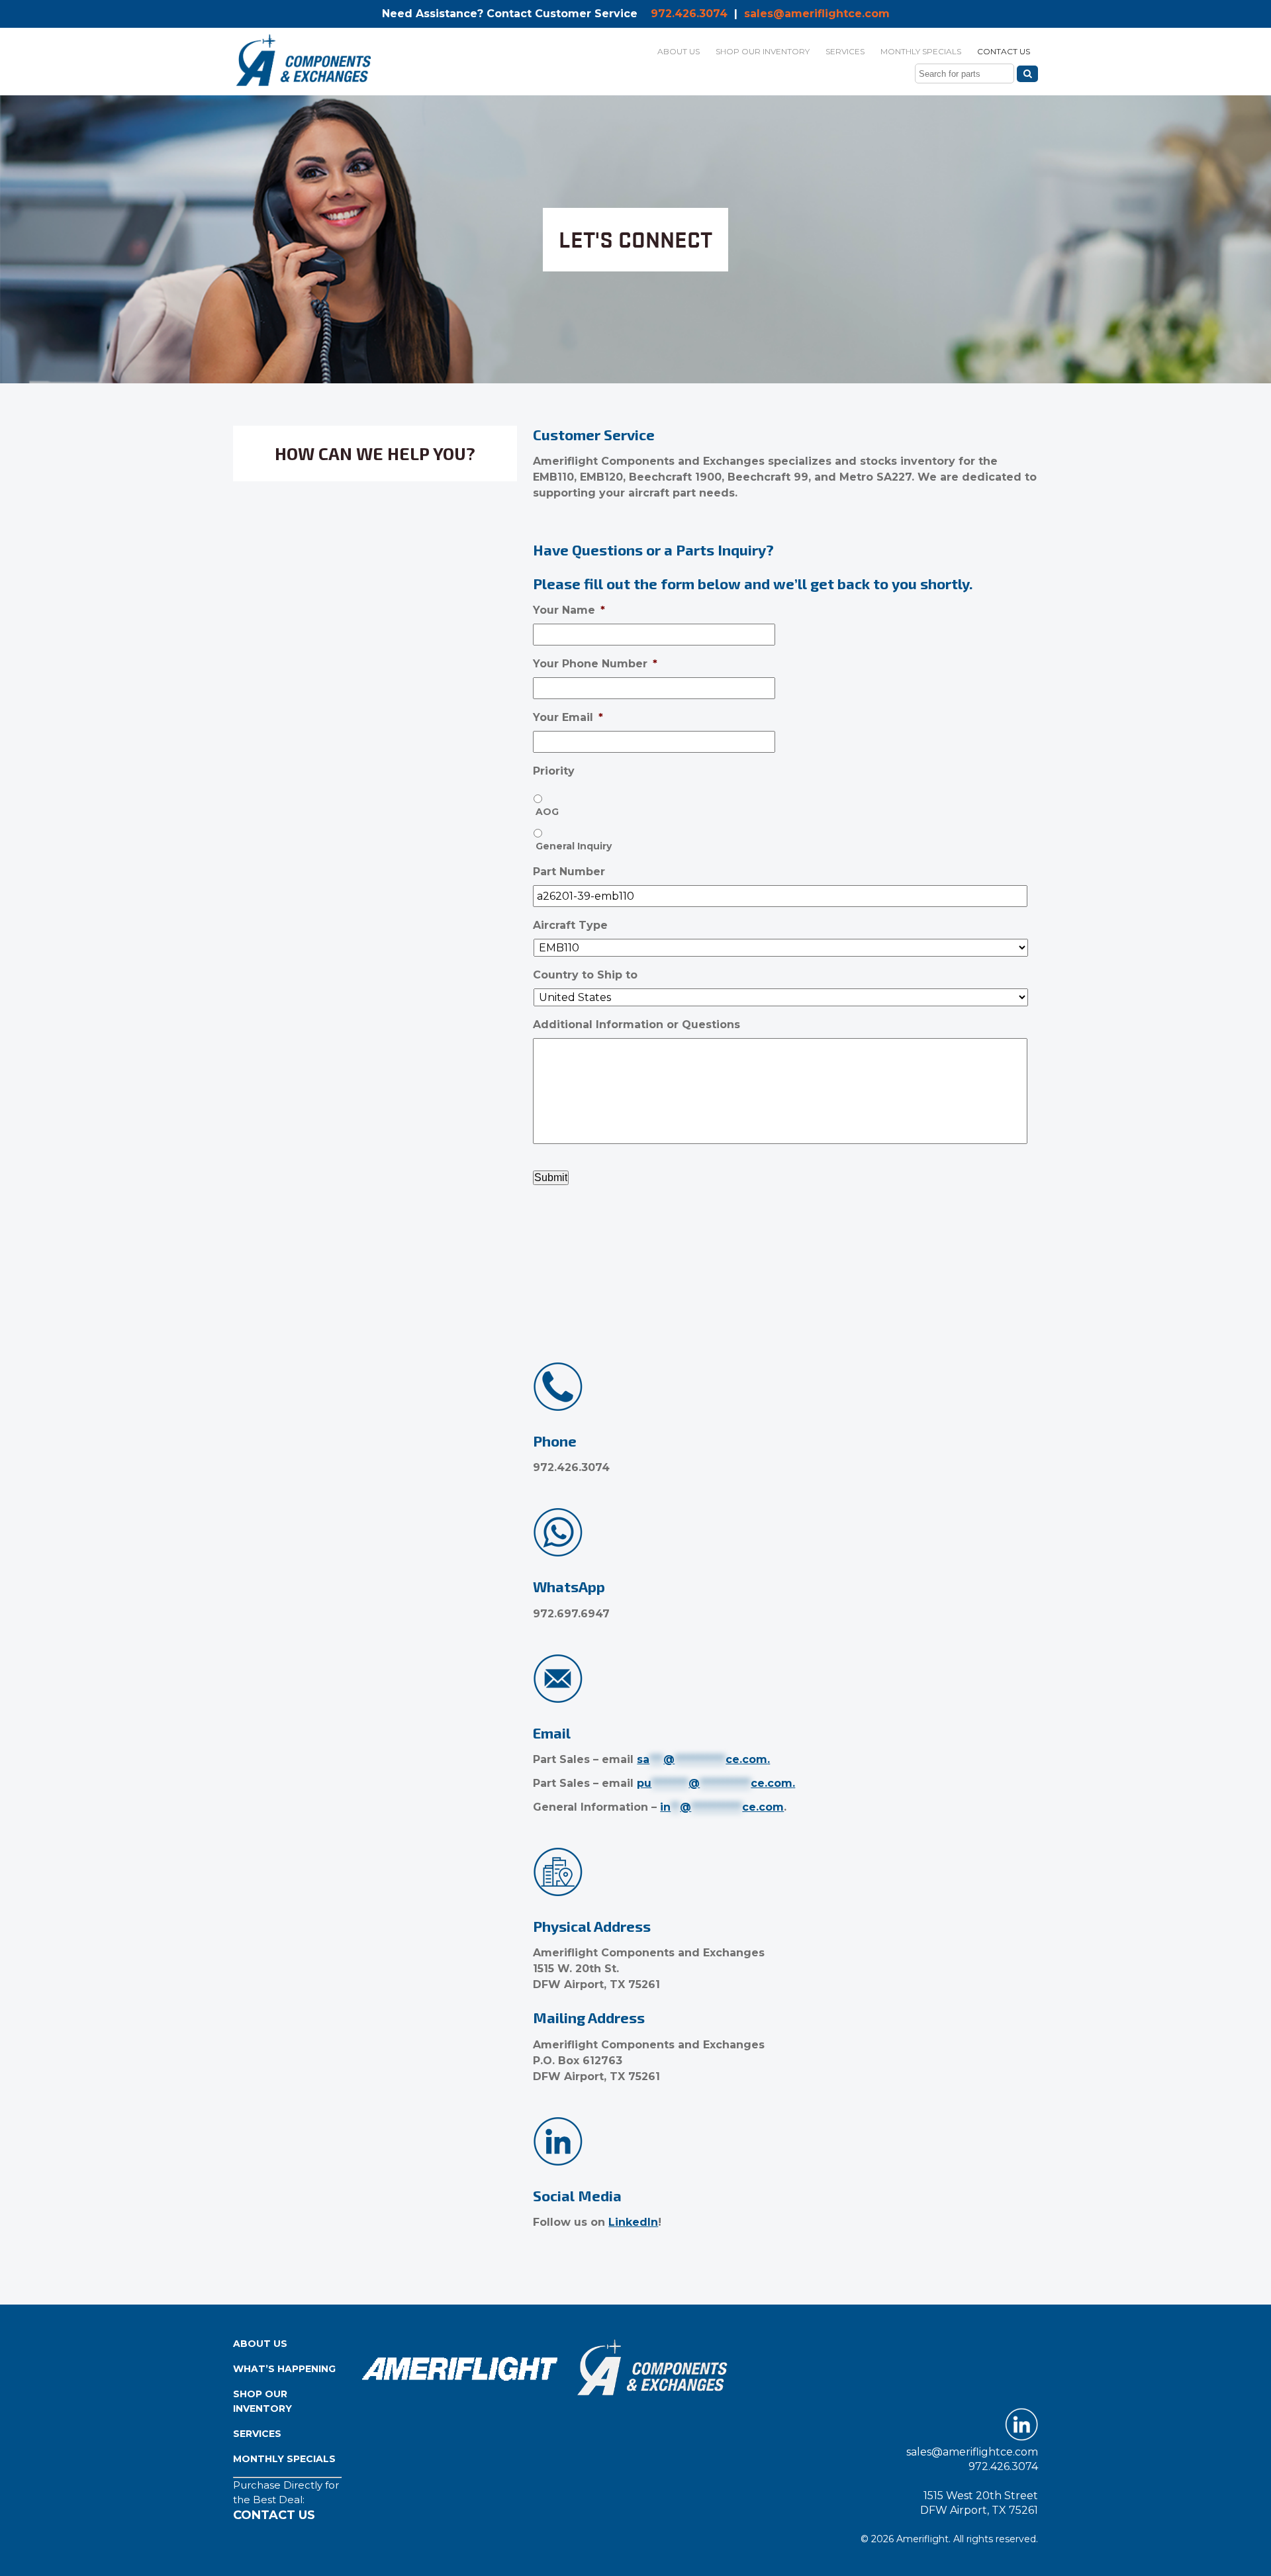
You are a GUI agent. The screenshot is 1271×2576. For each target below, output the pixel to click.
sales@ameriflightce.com (817, 14)
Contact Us (274, 2515)
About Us (260, 2344)
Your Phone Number (595, 664)
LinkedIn (633, 2222)
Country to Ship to (585, 975)
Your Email (568, 717)
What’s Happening (284, 2369)
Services (257, 2434)
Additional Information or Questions (636, 1025)
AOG (547, 812)
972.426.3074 (689, 14)
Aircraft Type (570, 925)
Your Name (569, 610)
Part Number (569, 872)
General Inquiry (574, 846)
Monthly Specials (284, 2459)
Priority (554, 771)
